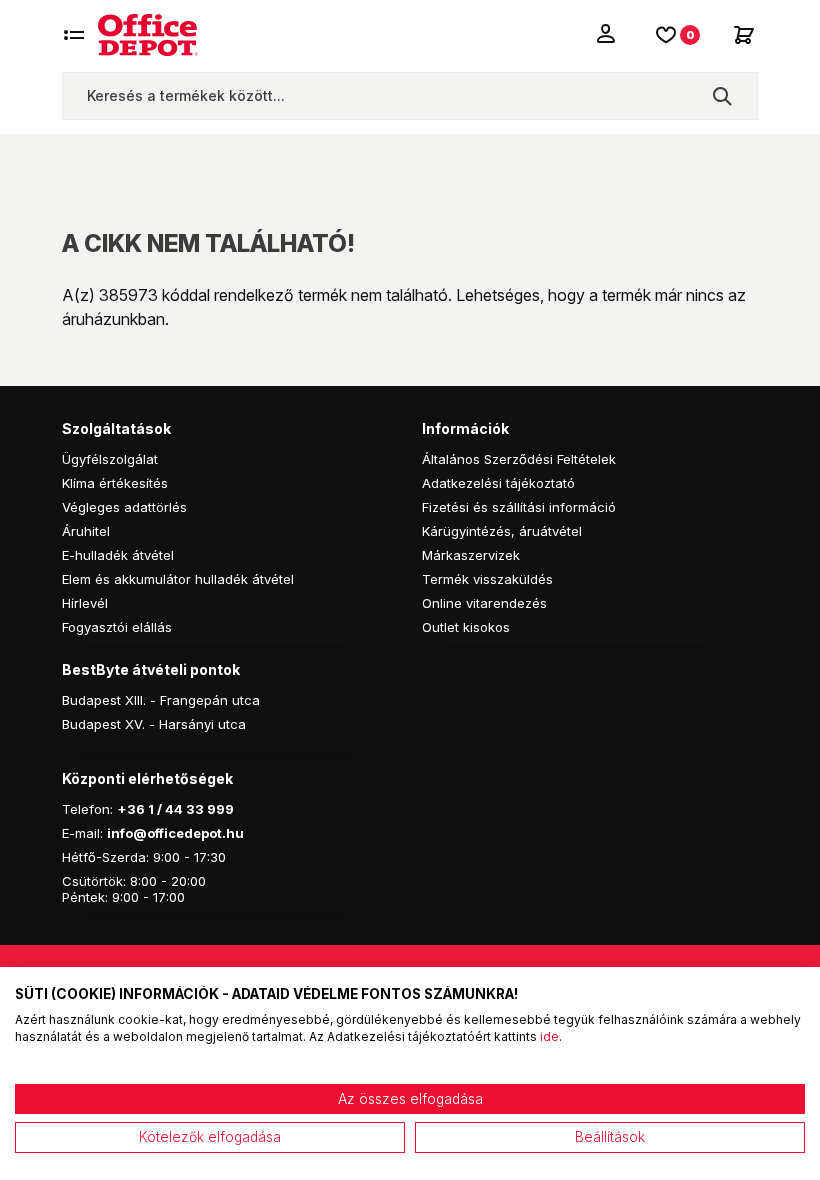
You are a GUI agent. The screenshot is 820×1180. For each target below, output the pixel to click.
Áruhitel (86, 531)
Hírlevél (85, 603)
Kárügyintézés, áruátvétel (502, 531)
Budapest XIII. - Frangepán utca (161, 700)
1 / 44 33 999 (189, 809)
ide (549, 1036)
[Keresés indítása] (722, 96)
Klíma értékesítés (115, 483)
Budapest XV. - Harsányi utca (154, 724)
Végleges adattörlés (124, 507)
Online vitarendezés (484, 603)
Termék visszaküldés (487, 579)
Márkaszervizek (471, 555)
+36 (131, 809)
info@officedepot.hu (175, 833)
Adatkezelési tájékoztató (498, 483)
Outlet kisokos (466, 627)
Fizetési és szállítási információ (519, 507)
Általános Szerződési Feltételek (519, 459)
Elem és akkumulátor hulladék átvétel (178, 579)
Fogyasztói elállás (117, 627)
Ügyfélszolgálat (110, 459)
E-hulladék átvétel (118, 555)
